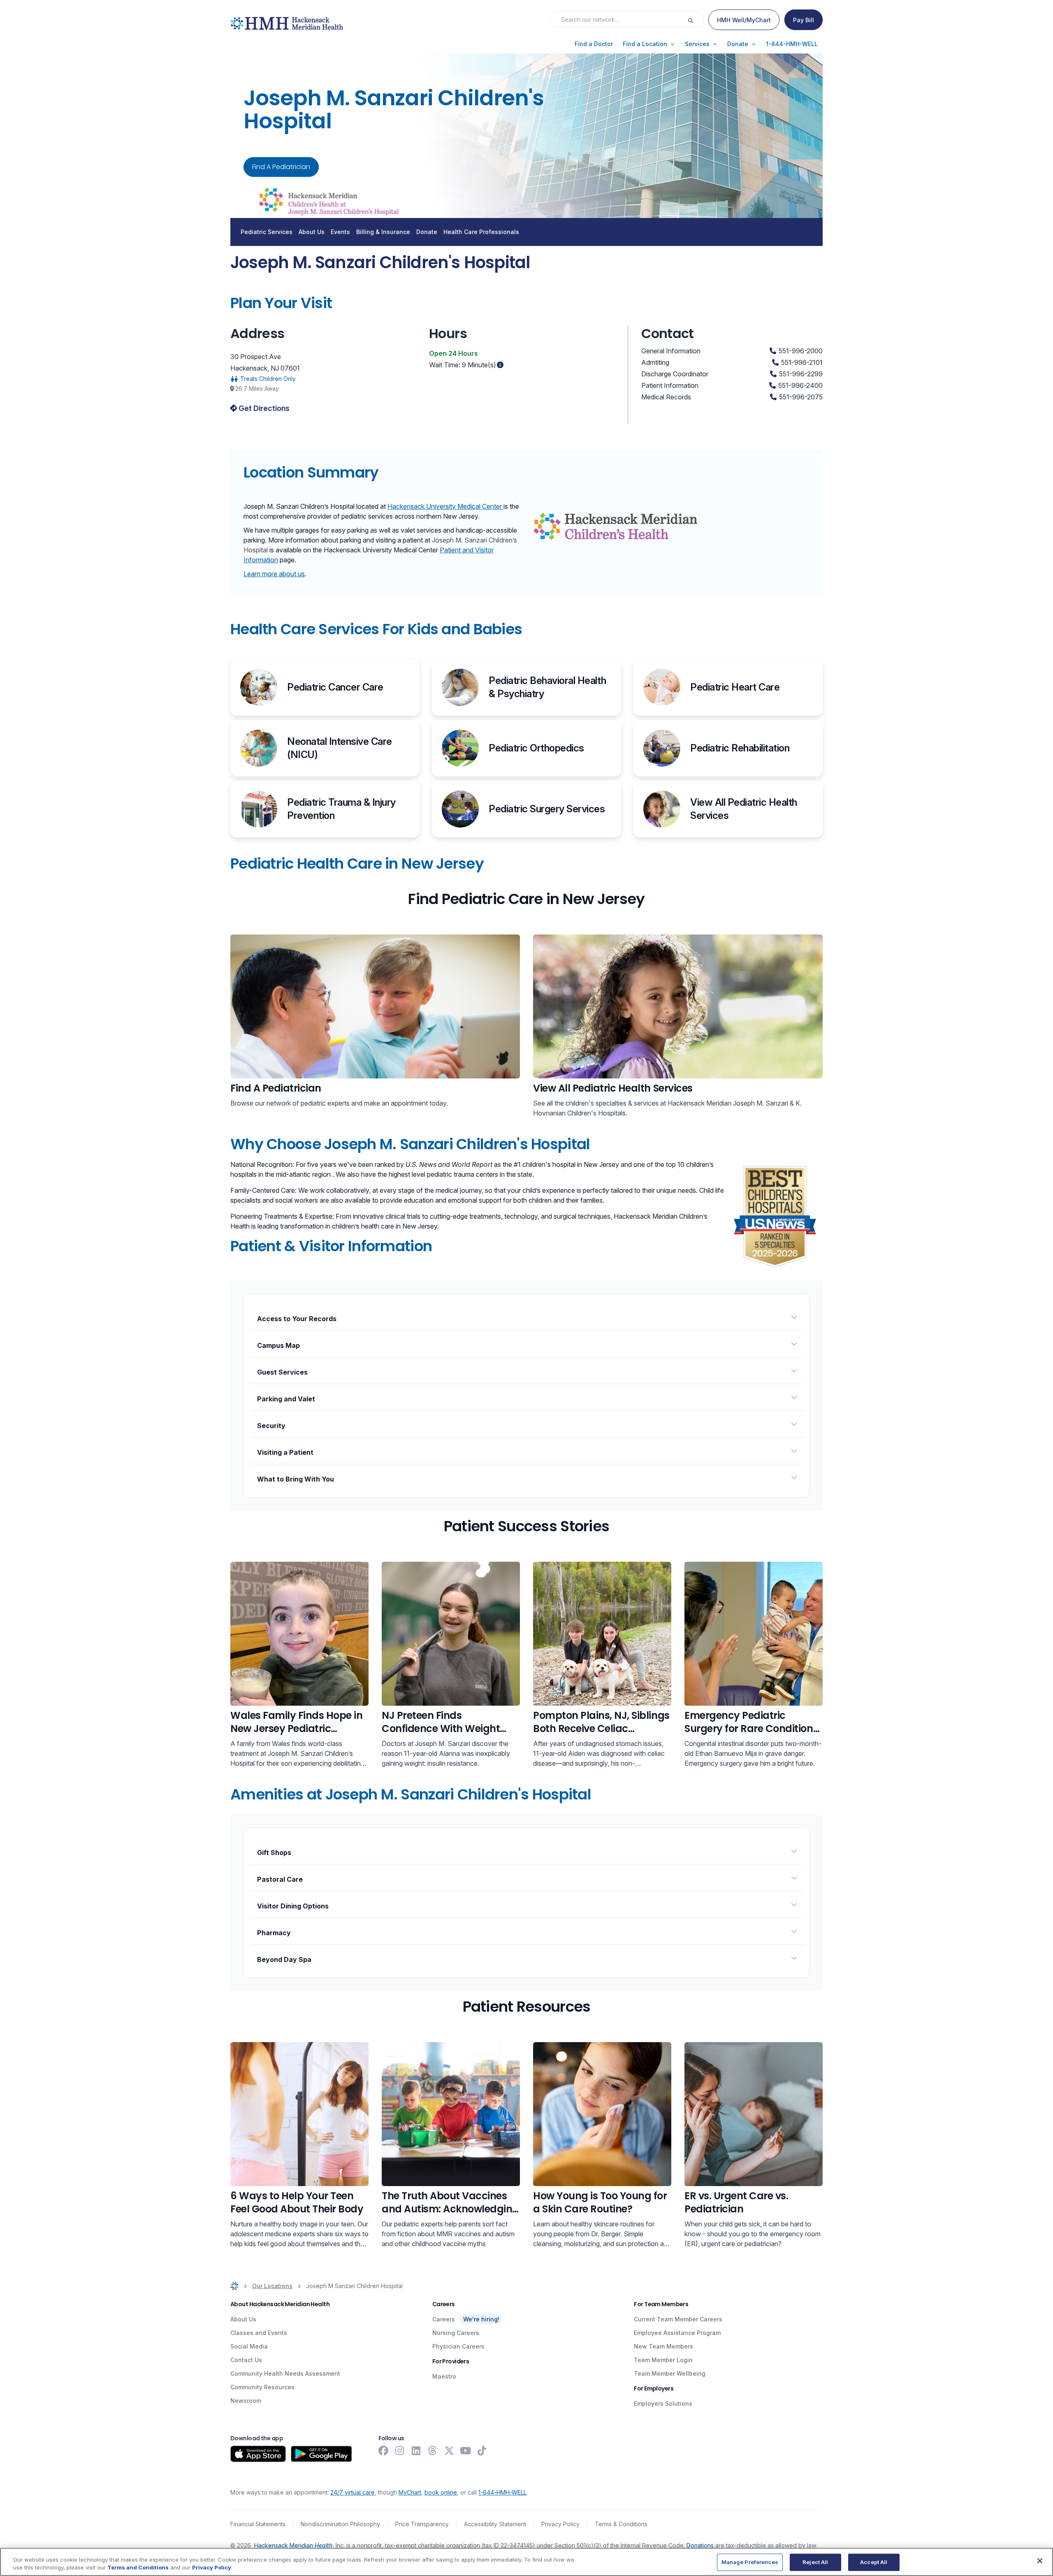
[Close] (1040, 2561)
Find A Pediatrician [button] (281, 167)
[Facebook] (383, 2451)
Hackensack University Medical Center (445, 506)
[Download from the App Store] (258, 2454)
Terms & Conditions (621, 2524)
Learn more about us (274, 574)
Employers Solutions (663, 2403)
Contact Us (246, 2360)
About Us (312, 232)
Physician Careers (458, 2346)
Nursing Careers (456, 2333)
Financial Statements (258, 2524)
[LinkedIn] (416, 2451)
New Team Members (663, 2346)
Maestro (444, 2376)
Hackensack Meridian (293, 2545)
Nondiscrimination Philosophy (340, 2524)
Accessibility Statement (495, 2524)
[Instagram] (400, 2451)
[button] (594, 44)
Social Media (249, 2346)
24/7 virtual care (353, 2492)
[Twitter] (449, 2451)
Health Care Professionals (481, 232)
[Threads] (433, 2451)
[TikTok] (482, 2451)
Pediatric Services (267, 232)
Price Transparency (422, 2524)
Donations (700, 2545)
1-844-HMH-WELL (502, 2492)
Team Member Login (663, 2360)
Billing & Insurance (383, 232)
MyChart (410, 2492)
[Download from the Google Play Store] (321, 2454)
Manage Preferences (750, 2562)
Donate (427, 232)
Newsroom (246, 2401)
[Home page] (234, 2286)
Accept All (874, 2562)
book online (441, 2492)
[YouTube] (466, 2451)
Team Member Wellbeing (670, 2373)
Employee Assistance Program (677, 2333)
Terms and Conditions (138, 2567)
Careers (444, 2319)
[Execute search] (696, 20)
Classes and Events (259, 2333)
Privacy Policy (560, 2524)
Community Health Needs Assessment (285, 2373)
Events (340, 232)
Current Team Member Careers (678, 2319)
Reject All (815, 2562)
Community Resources (262, 2387)
